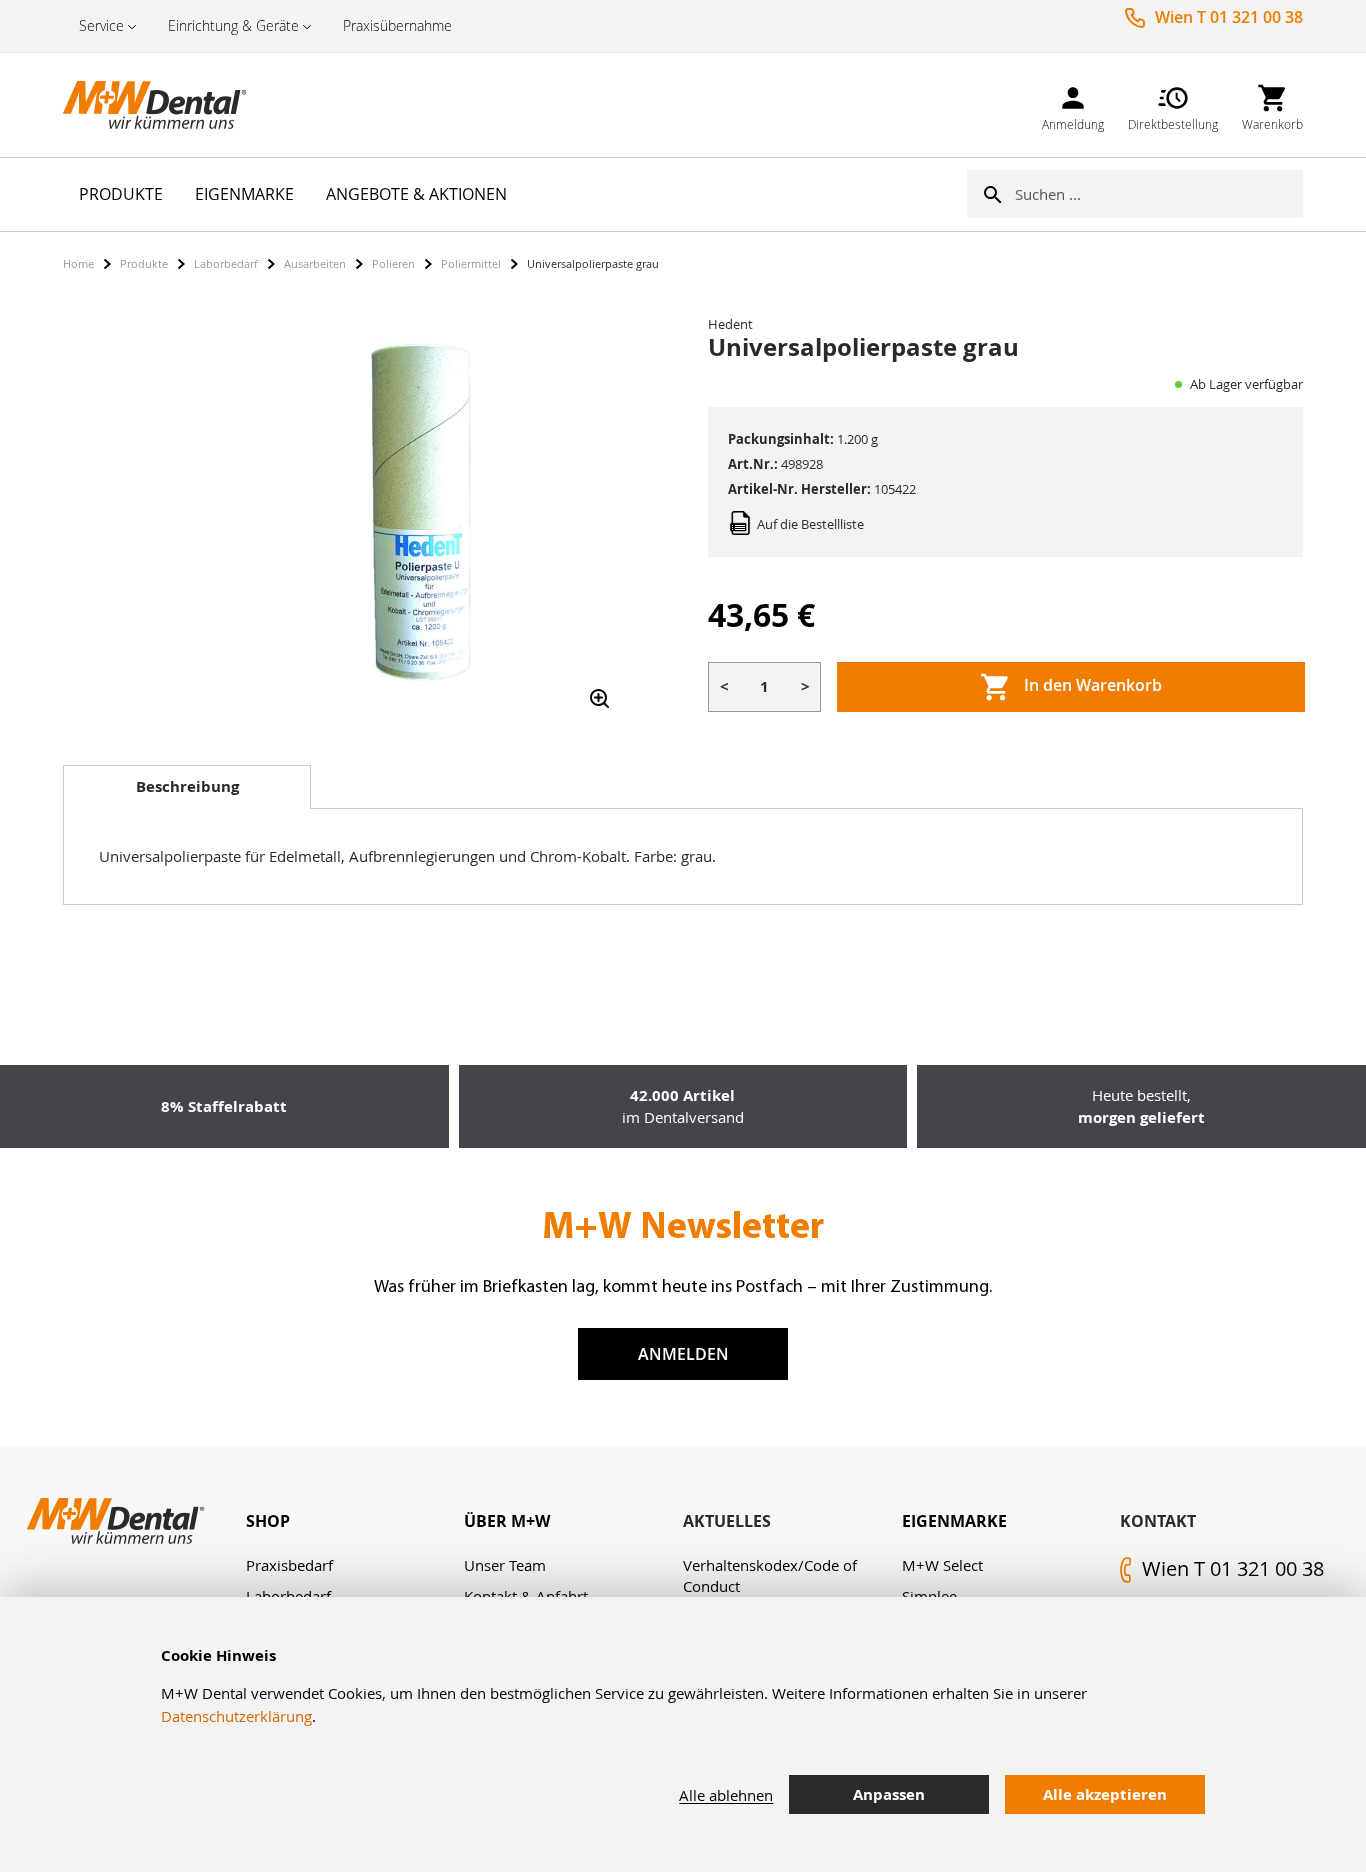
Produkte (144, 263)
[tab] (187, 787)
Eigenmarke (954, 1521)
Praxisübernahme (397, 25)
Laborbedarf (226, 263)
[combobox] (1159, 194)
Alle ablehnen (726, 1795)
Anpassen (889, 1794)
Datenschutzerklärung (236, 1716)
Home (78, 263)
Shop (268, 1521)
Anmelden (683, 1354)
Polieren (393, 263)
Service (101, 25)
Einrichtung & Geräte (233, 25)
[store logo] (163, 105)
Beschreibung (187, 786)
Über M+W (507, 1521)
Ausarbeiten (315, 263)
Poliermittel (471, 263)
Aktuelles (727, 1521)
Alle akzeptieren (1105, 1794)
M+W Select (942, 1565)
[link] (1073, 104)
